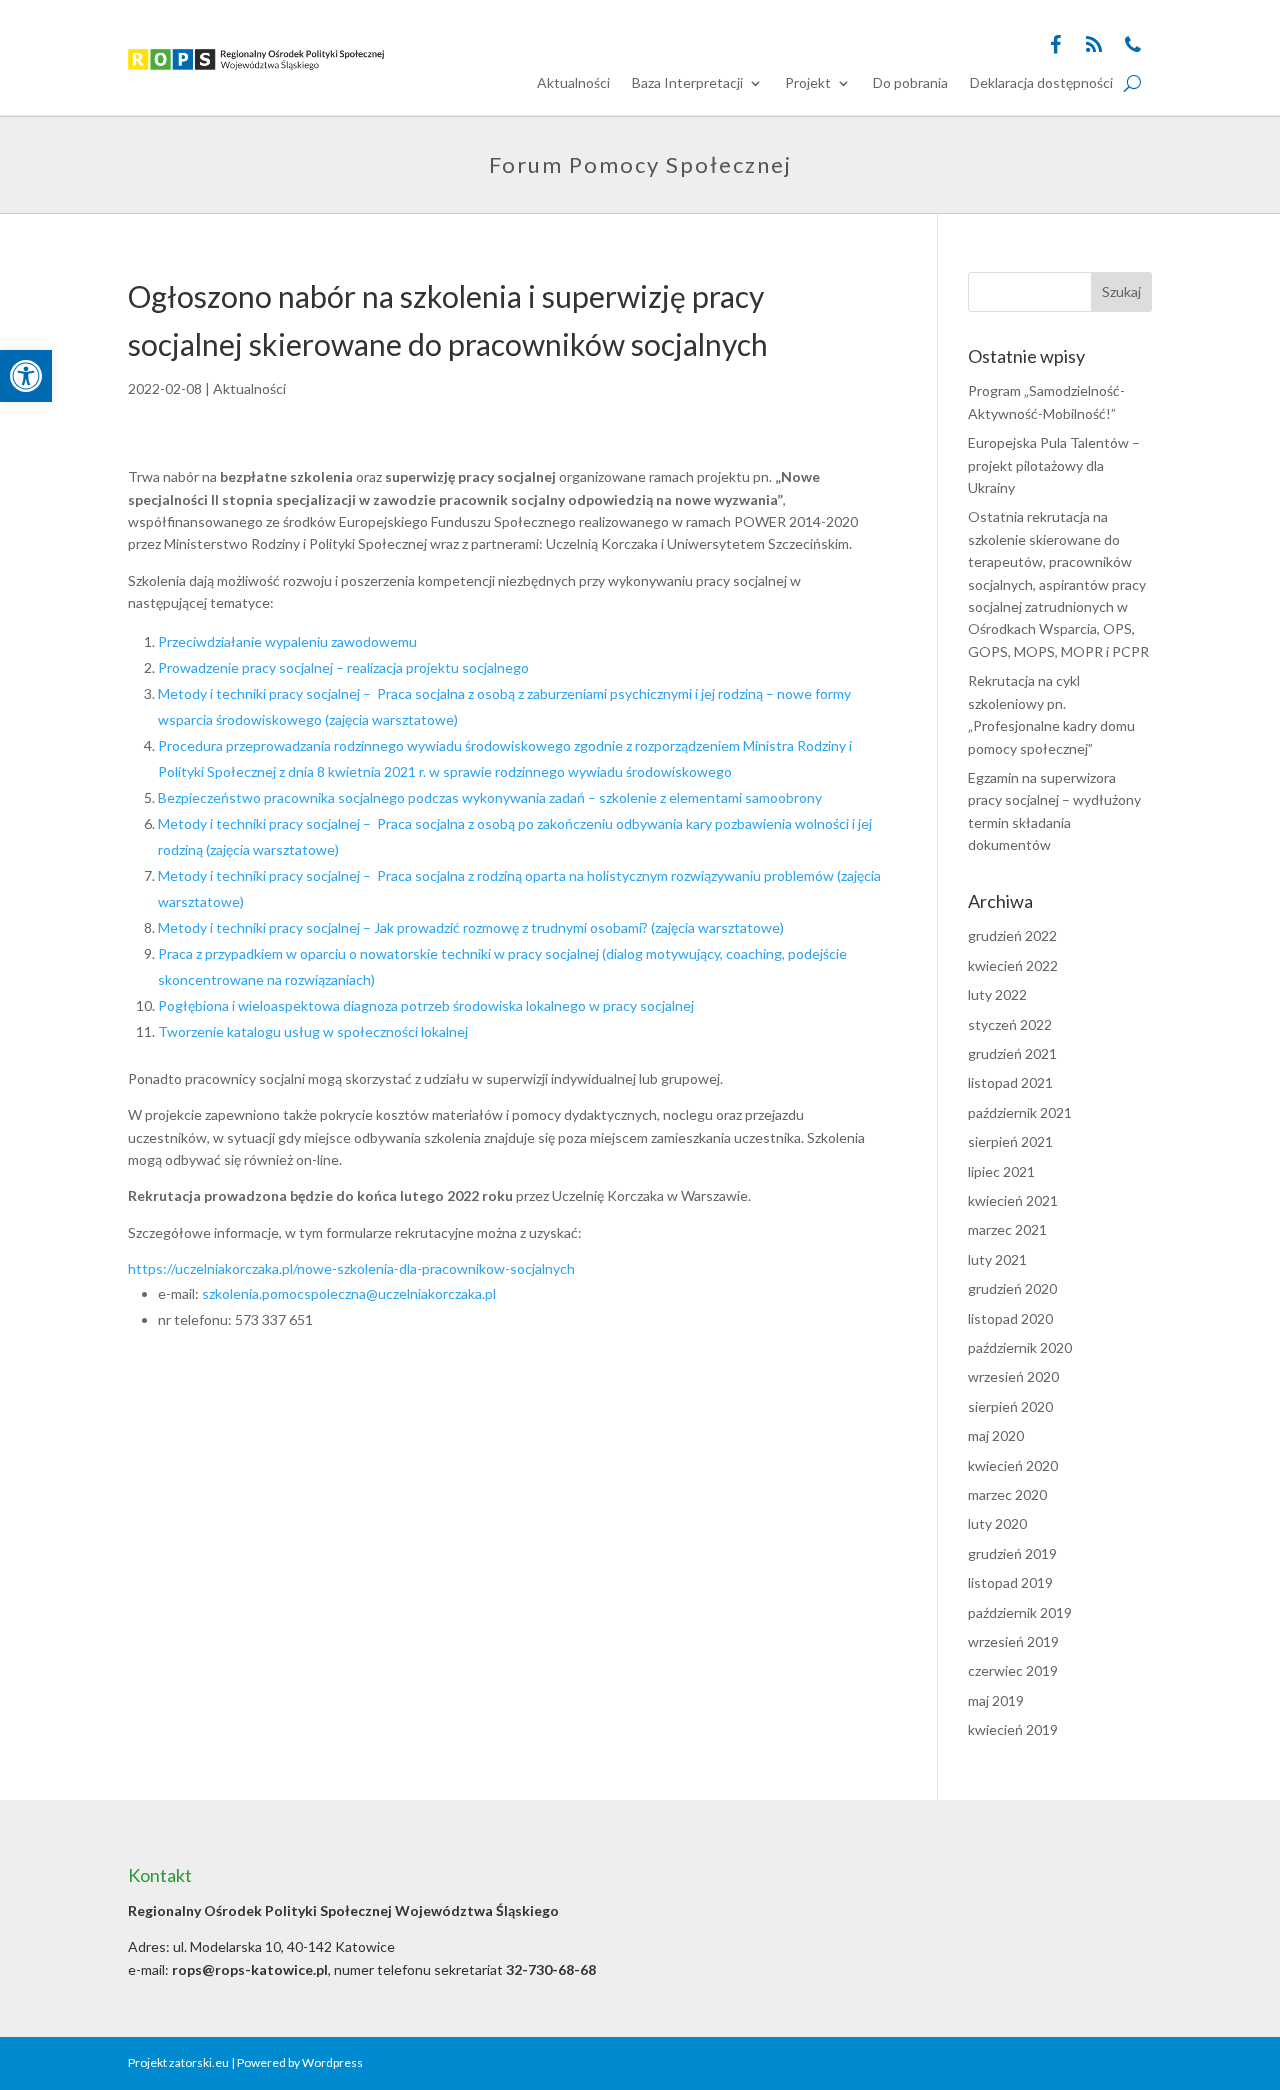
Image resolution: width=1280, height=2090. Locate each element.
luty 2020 (997, 1523)
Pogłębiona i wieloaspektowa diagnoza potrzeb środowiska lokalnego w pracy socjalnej (426, 1005)
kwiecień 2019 (1013, 1729)
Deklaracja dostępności (1041, 83)
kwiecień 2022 (1013, 965)
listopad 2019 (1010, 1582)
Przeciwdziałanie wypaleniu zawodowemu (287, 641)
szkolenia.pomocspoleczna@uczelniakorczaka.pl (349, 1293)
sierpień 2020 (1010, 1406)
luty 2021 (997, 1259)
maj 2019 (996, 1700)
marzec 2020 (1007, 1494)
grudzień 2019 (1012, 1553)
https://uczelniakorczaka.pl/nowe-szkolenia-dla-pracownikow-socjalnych (351, 1268)
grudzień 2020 (1012, 1288)
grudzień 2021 (1012, 1053)
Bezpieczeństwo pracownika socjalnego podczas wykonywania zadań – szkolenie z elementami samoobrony (490, 797)
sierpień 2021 (1010, 1141)
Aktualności (573, 83)
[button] (26, 376)
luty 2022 (997, 994)
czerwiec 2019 (1013, 1670)
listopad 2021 (1010, 1082)
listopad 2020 (1010, 1318)
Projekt (808, 83)
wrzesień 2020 (1013, 1376)
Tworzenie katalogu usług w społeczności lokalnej (313, 1031)
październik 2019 (1020, 1612)
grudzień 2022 (1012, 935)
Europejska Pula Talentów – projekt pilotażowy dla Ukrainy (1054, 465)
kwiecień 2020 (1013, 1465)
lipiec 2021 (1001, 1171)
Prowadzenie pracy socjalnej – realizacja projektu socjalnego (343, 667)
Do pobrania (910, 83)
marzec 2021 (1007, 1229)
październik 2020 (1020, 1347)
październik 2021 (1020, 1112)
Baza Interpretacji (687, 83)
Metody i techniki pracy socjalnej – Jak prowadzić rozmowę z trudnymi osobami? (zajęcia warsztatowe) (471, 927)
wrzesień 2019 (1013, 1641)
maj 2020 (996, 1435)
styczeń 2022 (1010, 1024)
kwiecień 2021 (1013, 1200)
